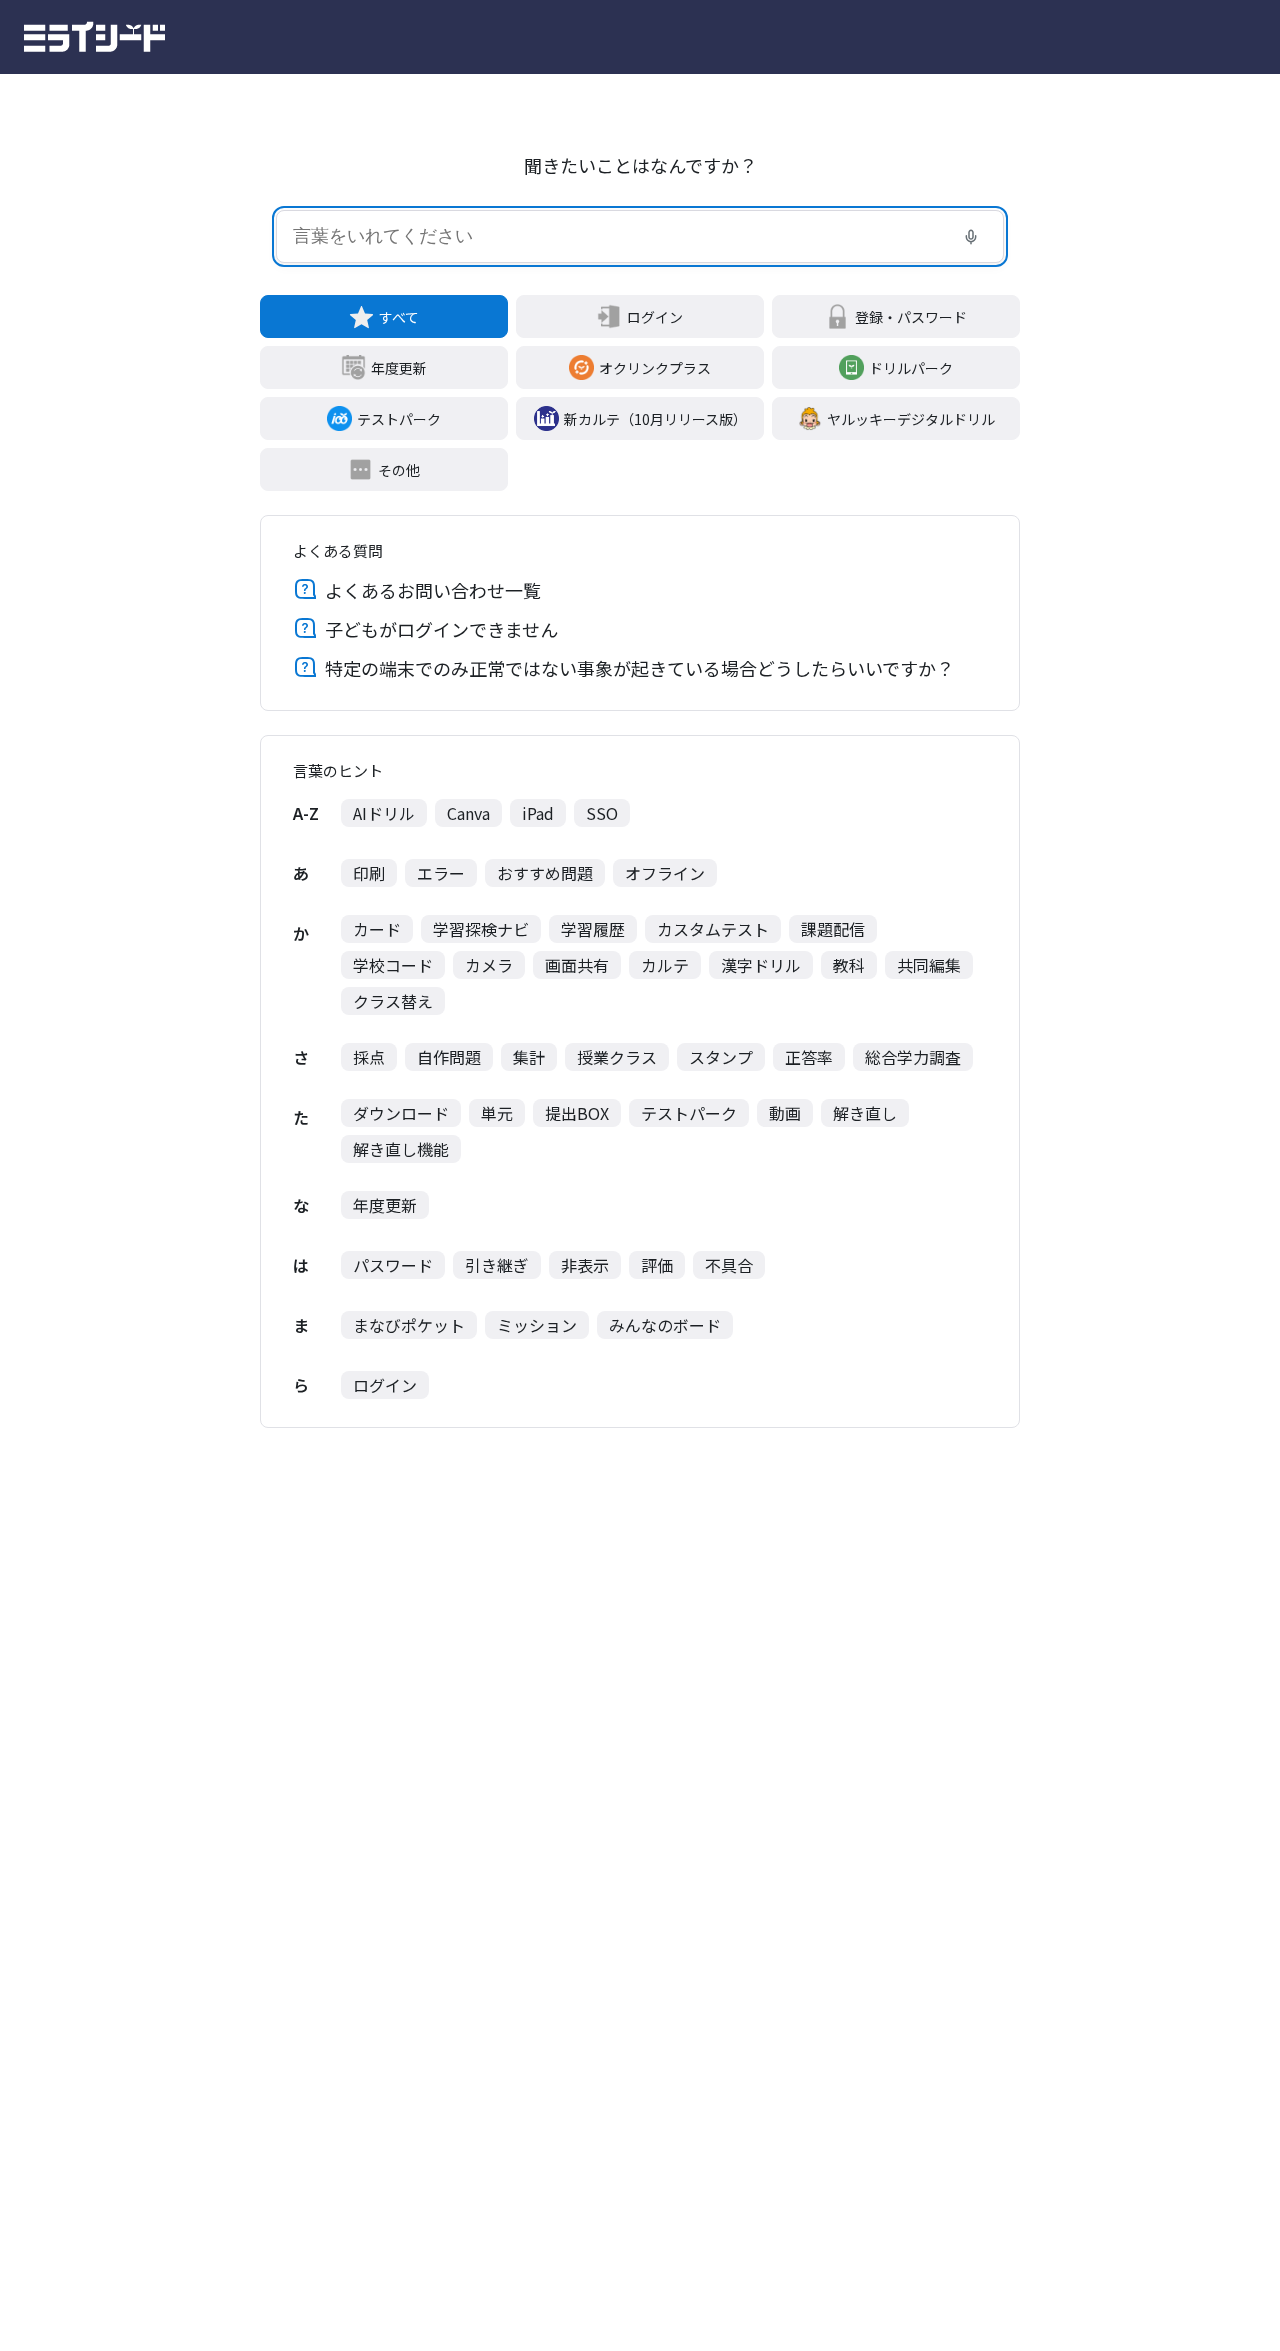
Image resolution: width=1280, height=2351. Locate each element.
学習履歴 (593, 929)
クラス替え (393, 1001)
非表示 (585, 1265)
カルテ (665, 965)
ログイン (655, 317)
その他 (399, 470)
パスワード (393, 1265)
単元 (497, 1113)
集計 (529, 1057)
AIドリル (384, 813)
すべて (399, 317)
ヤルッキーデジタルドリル (911, 419)
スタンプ (721, 1057)
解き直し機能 (401, 1149)
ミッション (537, 1325)
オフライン (665, 873)
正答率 (809, 1057)
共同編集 (929, 965)
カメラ (489, 965)
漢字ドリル (761, 965)
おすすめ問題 (545, 873)
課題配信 (833, 929)
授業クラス (617, 1057)
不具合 (729, 1265)
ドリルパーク (911, 368)
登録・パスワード (911, 317)
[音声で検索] (971, 237)
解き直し (865, 1113)
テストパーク (399, 419)
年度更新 (399, 368)
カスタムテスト (713, 929)
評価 (657, 1265)
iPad (538, 813)
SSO (602, 813)
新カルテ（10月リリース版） (655, 419)
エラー (441, 873)
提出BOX (577, 1113)
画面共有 (577, 965)
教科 (849, 965)
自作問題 (449, 1057)
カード (377, 929)
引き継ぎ (497, 1265)
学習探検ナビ (481, 929)
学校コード (393, 965)
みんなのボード (665, 1325)
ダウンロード (401, 1113)
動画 (785, 1113)
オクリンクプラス (655, 368)
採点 (369, 1057)
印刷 (369, 873)
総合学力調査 (913, 1057)
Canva (468, 813)
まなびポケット (409, 1325)
